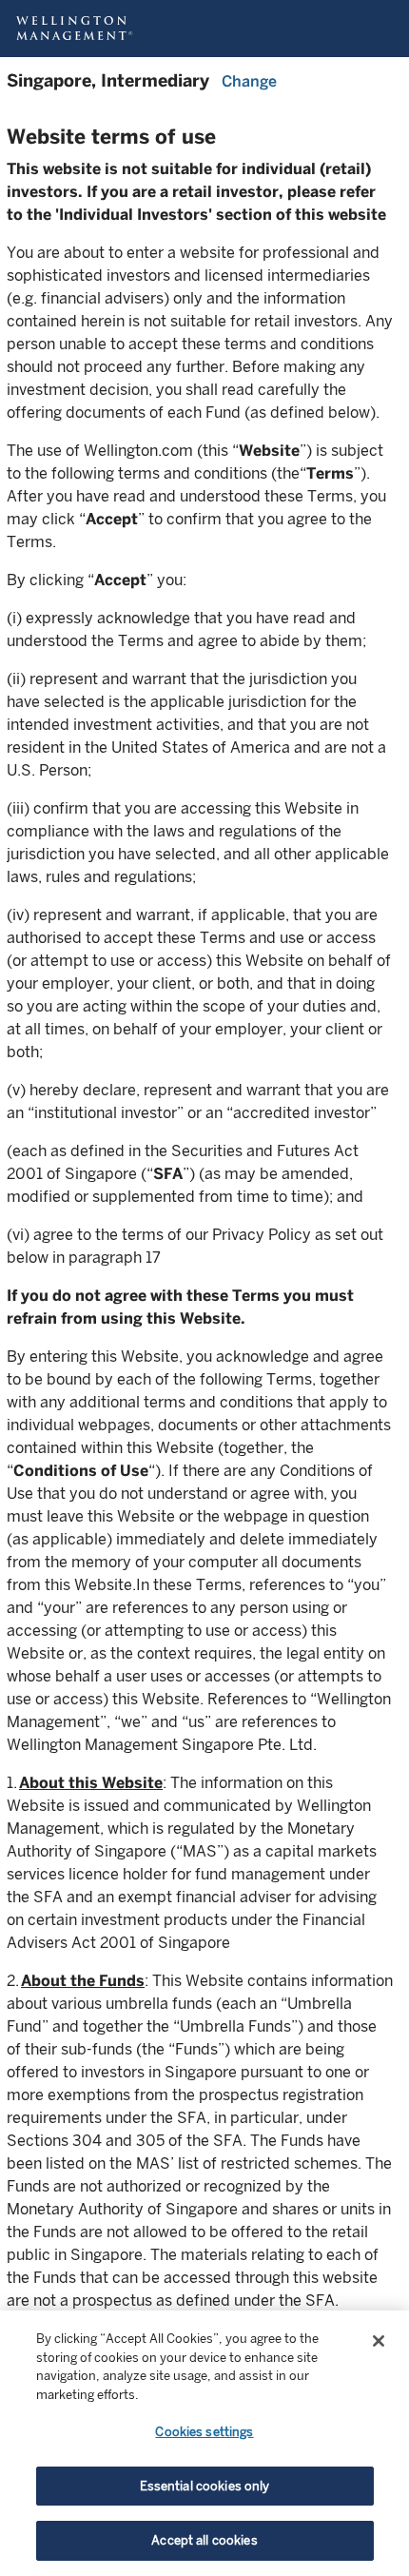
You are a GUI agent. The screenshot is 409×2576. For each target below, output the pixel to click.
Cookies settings (204, 2432)
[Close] (379, 2341)
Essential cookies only (205, 2486)
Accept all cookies (204, 2540)
